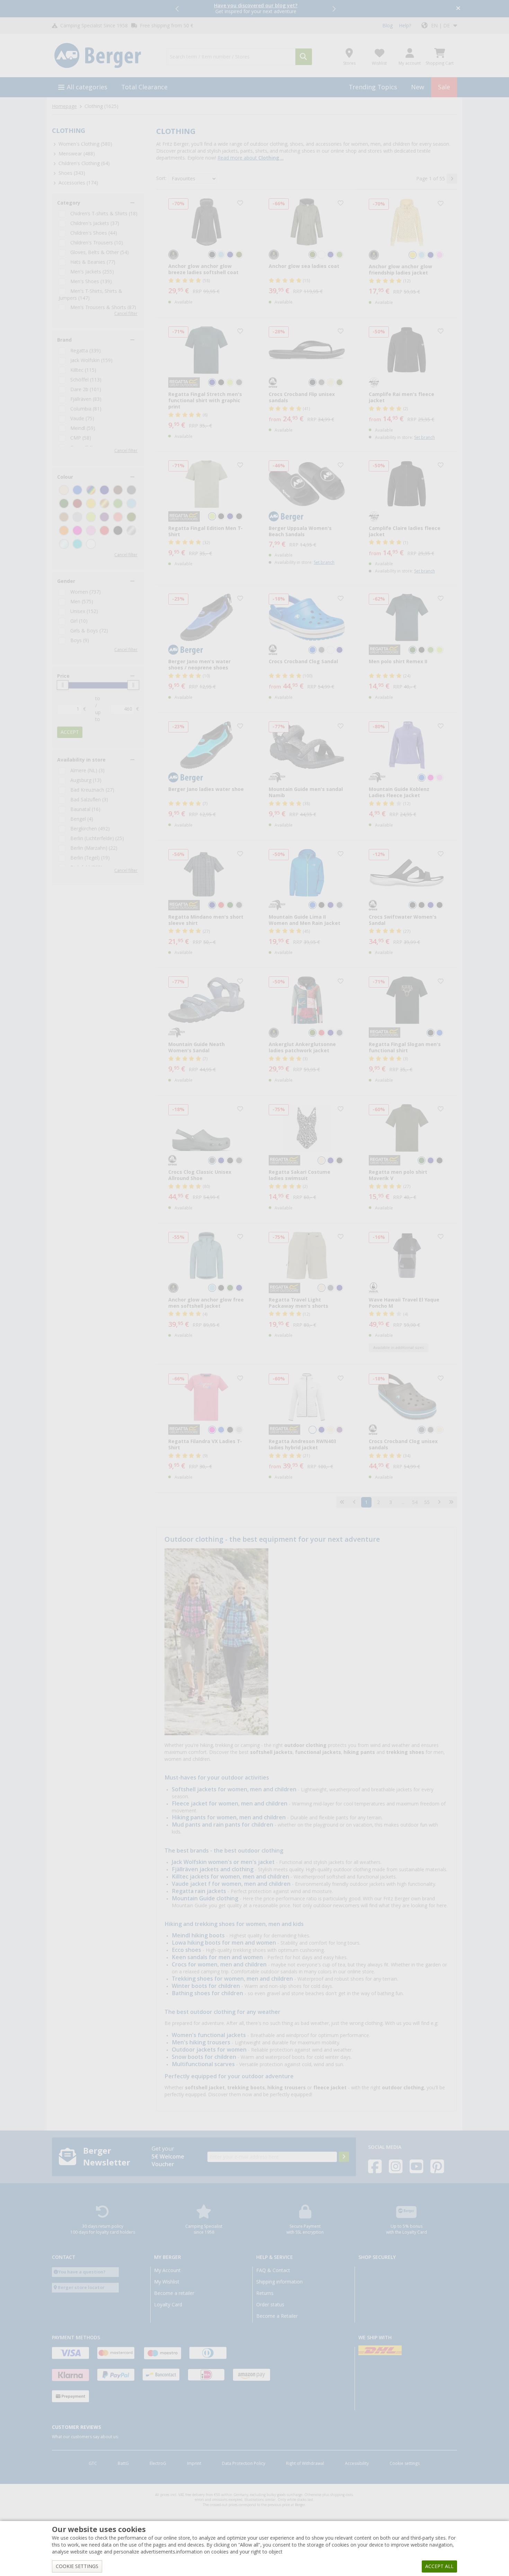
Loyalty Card (168, 2305)
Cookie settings (405, 2464)
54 (415, 1502)
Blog (387, 26)
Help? (405, 26)
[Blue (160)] (77, 490)
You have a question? (82, 2272)
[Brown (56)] (118, 490)
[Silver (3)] (131, 530)
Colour (65, 477)
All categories (87, 87)
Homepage (64, 106)
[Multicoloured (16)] (91, 490)
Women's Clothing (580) (85, 144)
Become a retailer (174, 2293)
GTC (93, 2464)
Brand (64, 340)
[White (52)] (91, 544)
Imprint (194, 2464)
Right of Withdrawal (305, 2464)
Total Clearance (144, 87)
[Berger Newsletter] (344, 2157)
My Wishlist (167, 2282)
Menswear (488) (77, 154)
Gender (66, 581)
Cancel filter (126, 314)
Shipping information (279, 2282)
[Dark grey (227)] (131, 490)
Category (69, 203)
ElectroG (158, 2464)
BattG (123, 2464)
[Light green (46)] (91, 517)
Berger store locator (81, 2287)
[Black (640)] (118, 530)
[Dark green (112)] (64, 503)
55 (427, 1502)
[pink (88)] (91, 530)
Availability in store (81, 760)
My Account (167, 2270)
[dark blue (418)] (104, 490)
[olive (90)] (131, 517)
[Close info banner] (458, 9)
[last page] (451, 1502)
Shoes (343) (72, 173)
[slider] (63, 685)
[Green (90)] (118, 503)
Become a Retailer (277, 2316)
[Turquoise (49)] (77, 544)
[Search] (304, 57)
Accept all (439, 2566)
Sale (444, 87)
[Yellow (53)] (91, 503)
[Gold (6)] (104, 503)
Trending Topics (373, 87)
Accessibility (357, 2464)
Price (63, 676)
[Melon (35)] (118, 517)
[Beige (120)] (64, 490)
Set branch (425, 438)
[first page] (342, 1502)
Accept (70, 732)
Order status (270, 2305)
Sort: (161, 178)
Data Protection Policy (244, 2464)
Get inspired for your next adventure (256, 8)
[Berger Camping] (105, 56)
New (418, 87)
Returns (265, 2293)
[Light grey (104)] (77, 517)
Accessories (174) (78, 183)
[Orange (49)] (64, 530)
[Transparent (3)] (64, 544)
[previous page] (354, 1502)
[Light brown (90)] (64, 517)
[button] (178, 9)
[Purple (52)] (104, 517)
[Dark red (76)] (77, 503)
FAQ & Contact (273, 2270)
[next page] (452, 179)
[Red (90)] (104, 530)
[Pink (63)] (77, 530)
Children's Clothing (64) (84, 163)
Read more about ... (251, 158)
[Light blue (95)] (131, 503)
